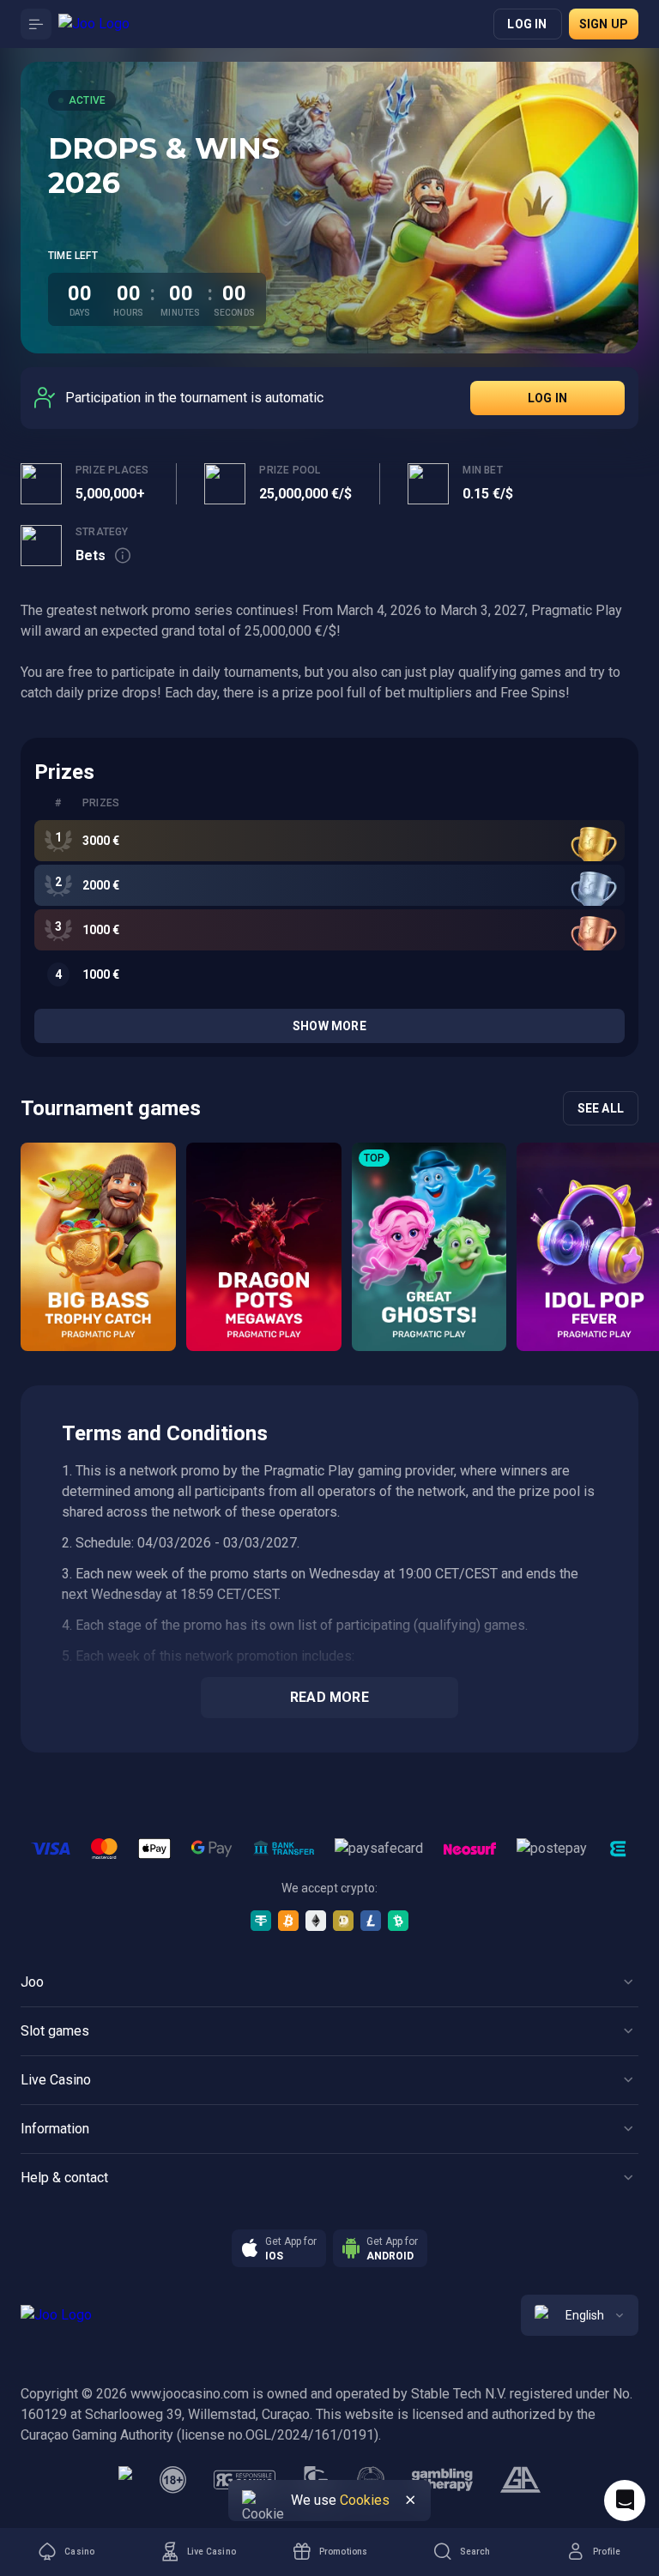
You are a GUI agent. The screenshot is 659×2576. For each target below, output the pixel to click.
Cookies (365, 2500)
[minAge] (173, 2480)
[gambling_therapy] (442, 2480)
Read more (329, 1697)
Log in (527, 24)
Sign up (604, 24)
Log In (547, 398)
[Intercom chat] (625, 2501)
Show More (329, 1026)
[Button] (36, 24)
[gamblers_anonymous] (520, 2480)
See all (601, 1108)
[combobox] (580, 2315)
